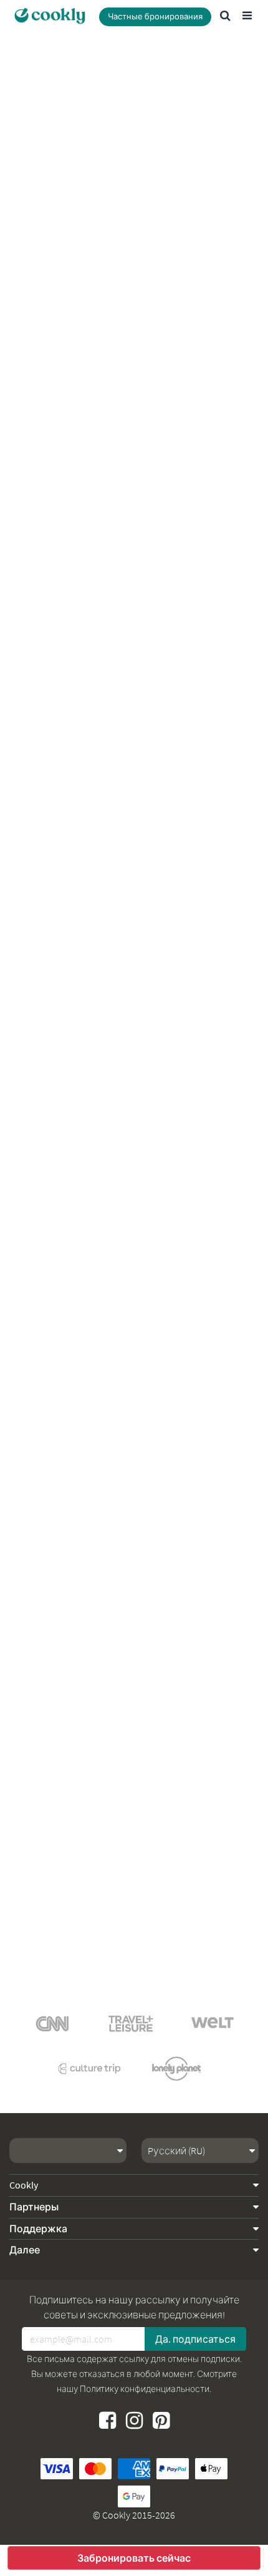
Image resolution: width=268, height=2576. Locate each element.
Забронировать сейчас (134, 2558)
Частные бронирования (155, 17)
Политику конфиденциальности (145, 2389)
